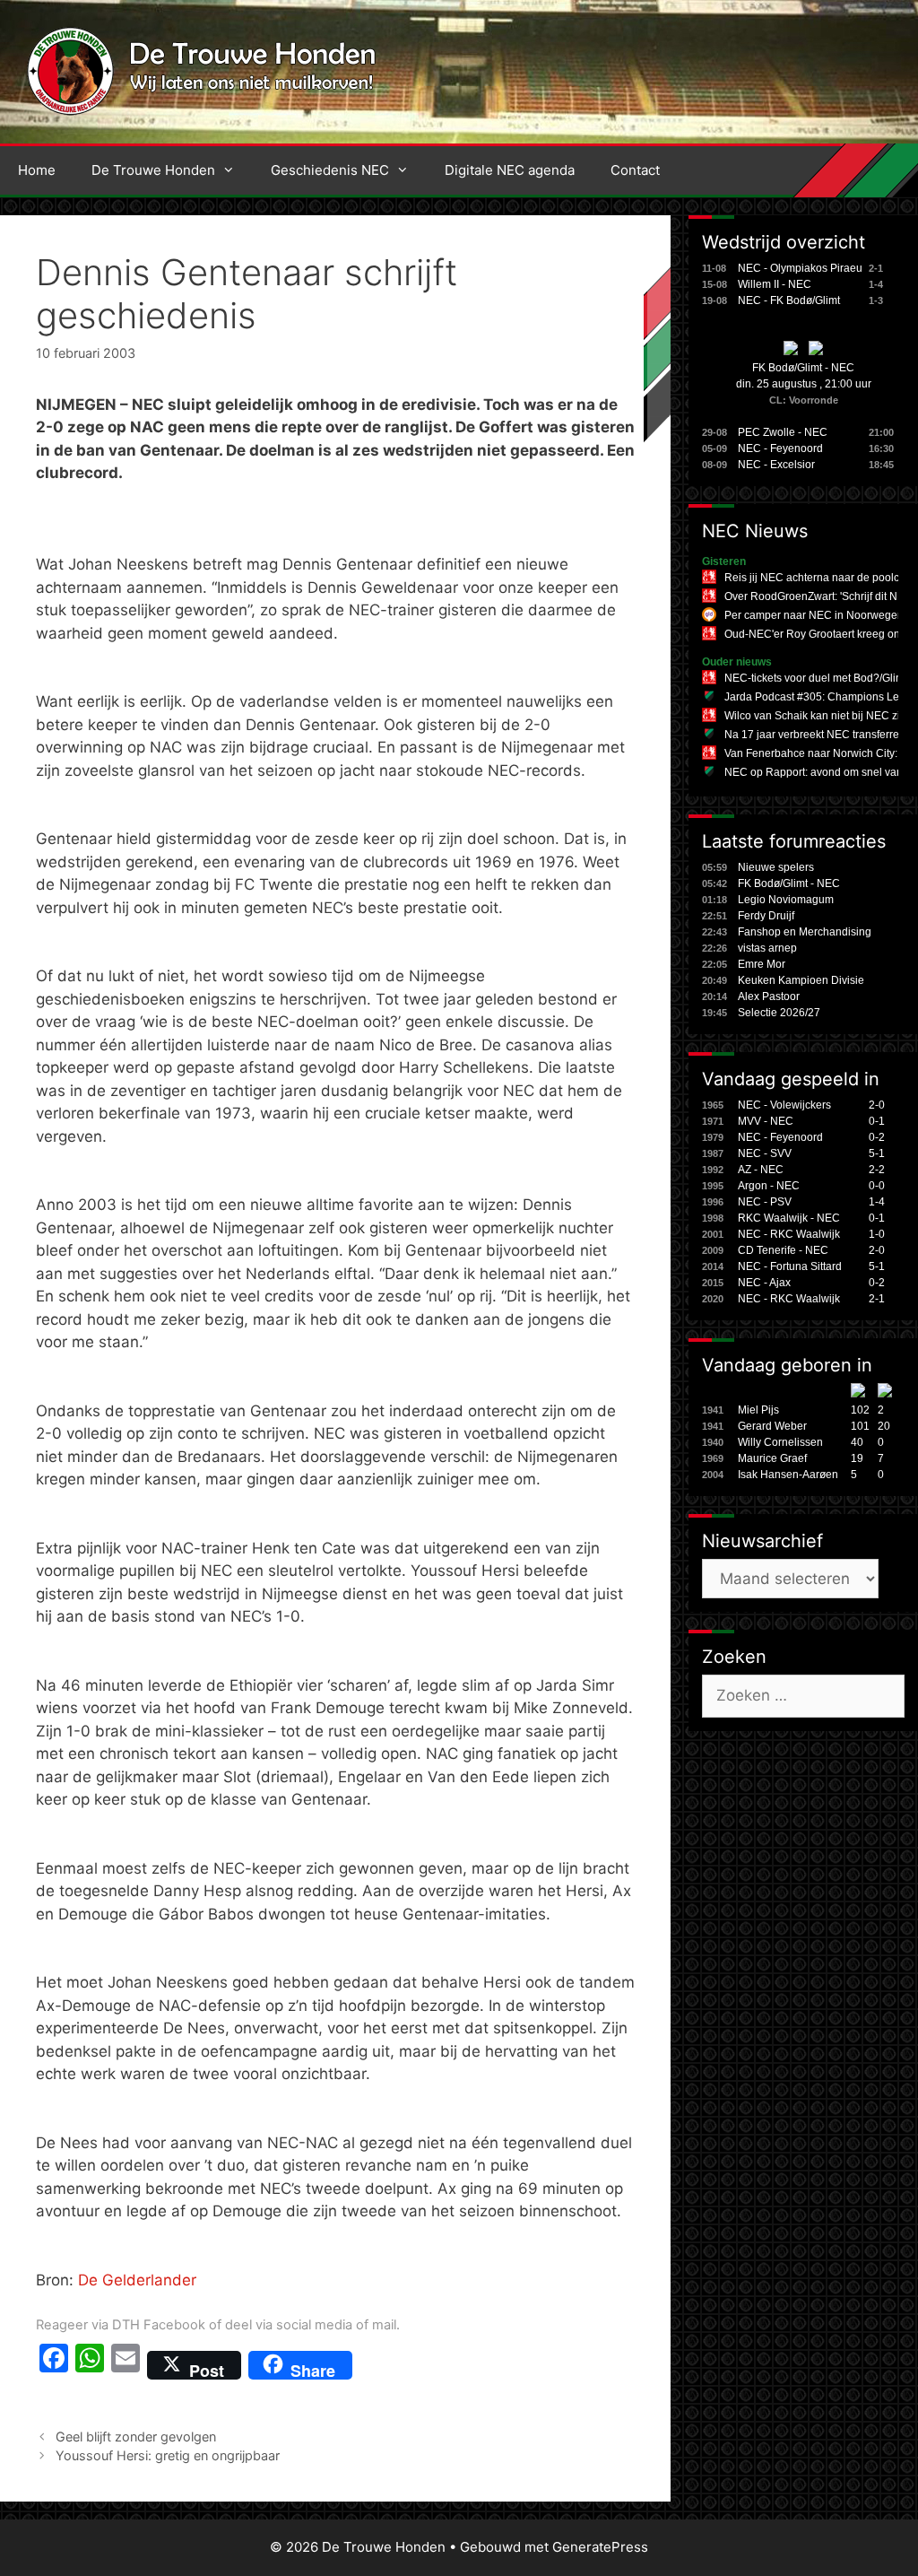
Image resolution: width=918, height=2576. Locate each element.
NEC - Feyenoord (780, 448)
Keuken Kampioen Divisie (801, 980)
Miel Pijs (758, 1410)
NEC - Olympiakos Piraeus (803, 268)
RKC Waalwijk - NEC (789, 1218)
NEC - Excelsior (776, 465)
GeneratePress (600, 2547)
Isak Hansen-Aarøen (788, 1475)
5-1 (877, 1153)
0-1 (877, 1121)
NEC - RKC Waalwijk (789, 1234)
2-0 (877, 1105)
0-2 (877, 1137)
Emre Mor (762, 964)
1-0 (877, 1234)
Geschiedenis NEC (330, 170)
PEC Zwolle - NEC (783, 432)
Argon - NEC (769, 1186)
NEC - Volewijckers (784, 1105)
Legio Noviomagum (786, 900)
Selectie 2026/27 (779, 1013)
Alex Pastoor (769, 996)
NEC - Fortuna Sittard (790, 1266)
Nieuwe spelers (776, 867)
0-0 (877, 1186)
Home (37, 170)
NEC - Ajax (764, 1283)
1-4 (877, 1202)
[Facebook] (54, 2365)
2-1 (877, 1299)
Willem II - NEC (775, 284)
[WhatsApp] (90, 2365)
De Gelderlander (137, 2280)
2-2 (877, 1170)
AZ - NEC (761, 1170)
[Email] (126, 2365)
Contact (635, 170)
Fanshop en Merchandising (805, 932)
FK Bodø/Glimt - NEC (803, 368)
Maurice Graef (772, 1458)
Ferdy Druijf (766, 916)
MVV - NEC (766, 1121)
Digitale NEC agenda (510, 170)
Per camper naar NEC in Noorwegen (814, 615)
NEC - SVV (765, 1153)
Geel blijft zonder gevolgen (136, 2437)
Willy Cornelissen (780, 1442)
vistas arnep (767, 948)
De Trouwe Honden (153, 170)
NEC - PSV (765, 1202)
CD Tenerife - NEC (783, 1250)
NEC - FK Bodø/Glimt (789, 300)
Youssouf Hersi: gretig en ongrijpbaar (168, 2455)
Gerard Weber (772, 1426)
